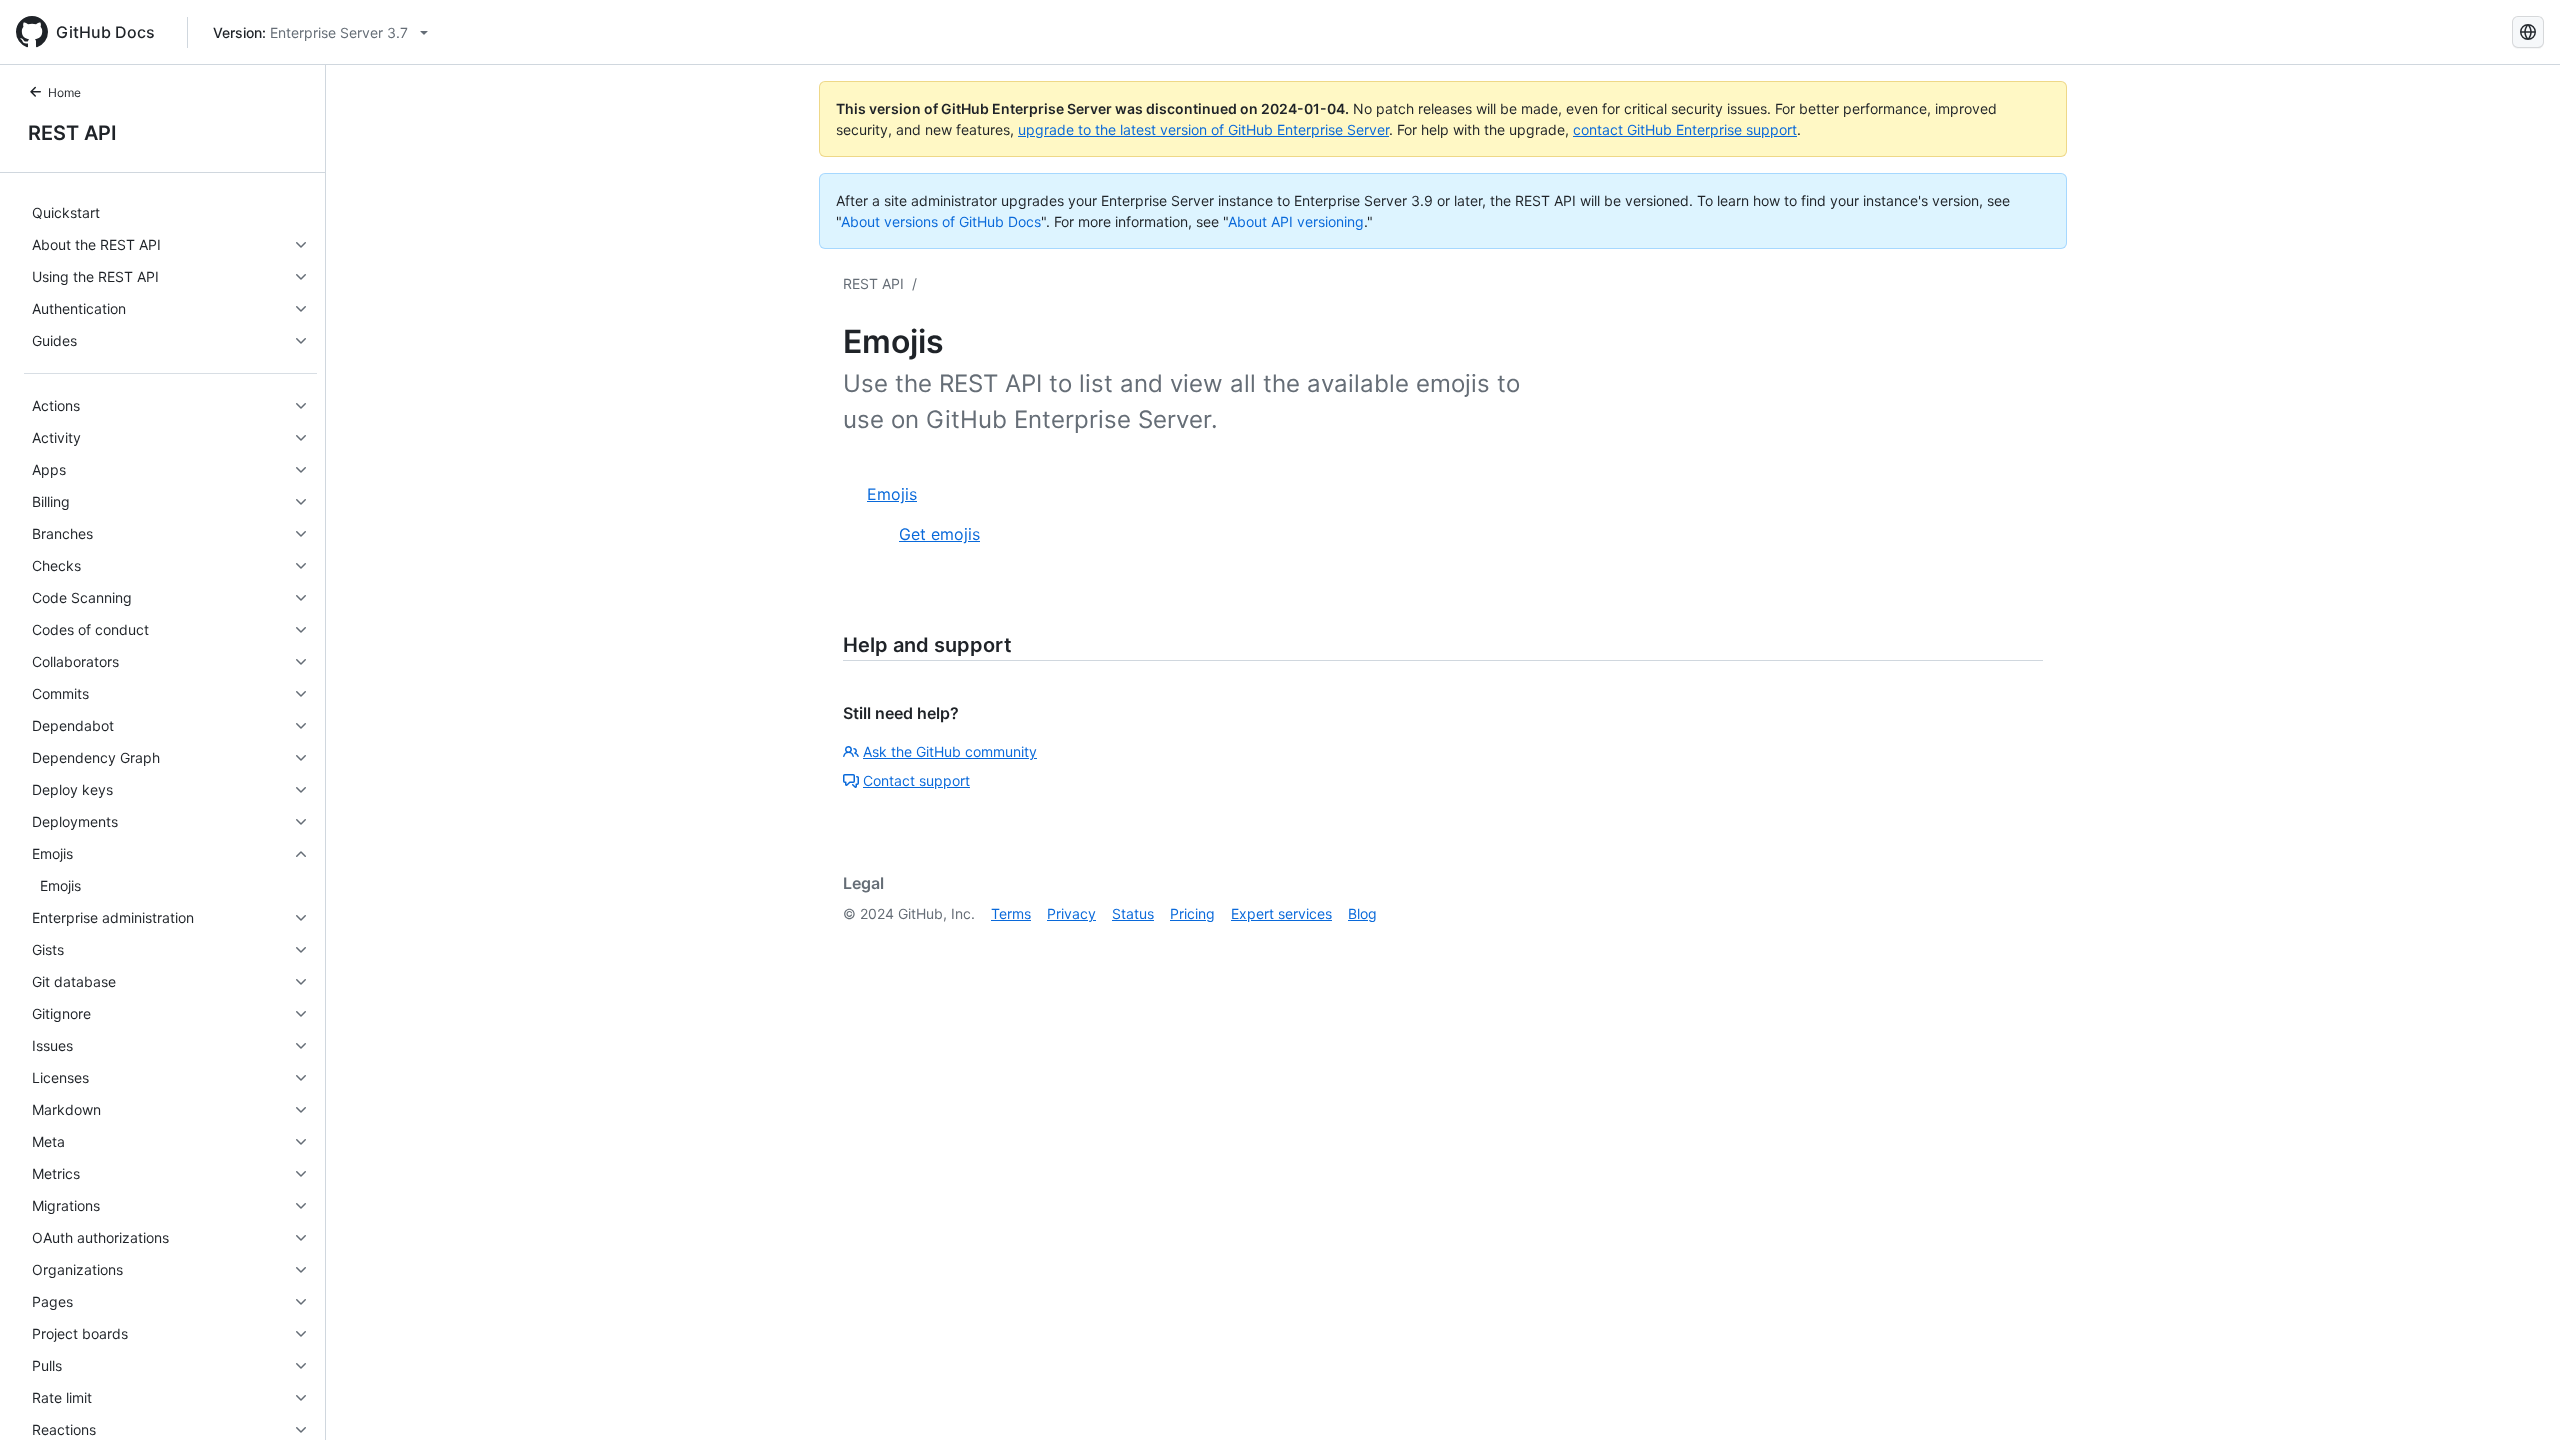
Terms (1011, 913)
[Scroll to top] (2516, 1396)
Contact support (916, 780)
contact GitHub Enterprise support (1685, 129)
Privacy (1071, 913)
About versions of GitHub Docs (941, 221)
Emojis (892, 494)
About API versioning (1296, 221)
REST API (72, 133)
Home (64, 92)
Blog (1362, 913)
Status (1133, 913)
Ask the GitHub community (950, 751)
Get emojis (939, 534)
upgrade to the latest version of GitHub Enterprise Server (1203, 129)
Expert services (1281, 913)
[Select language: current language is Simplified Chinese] (2528, 32)
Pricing (1192, 913)
